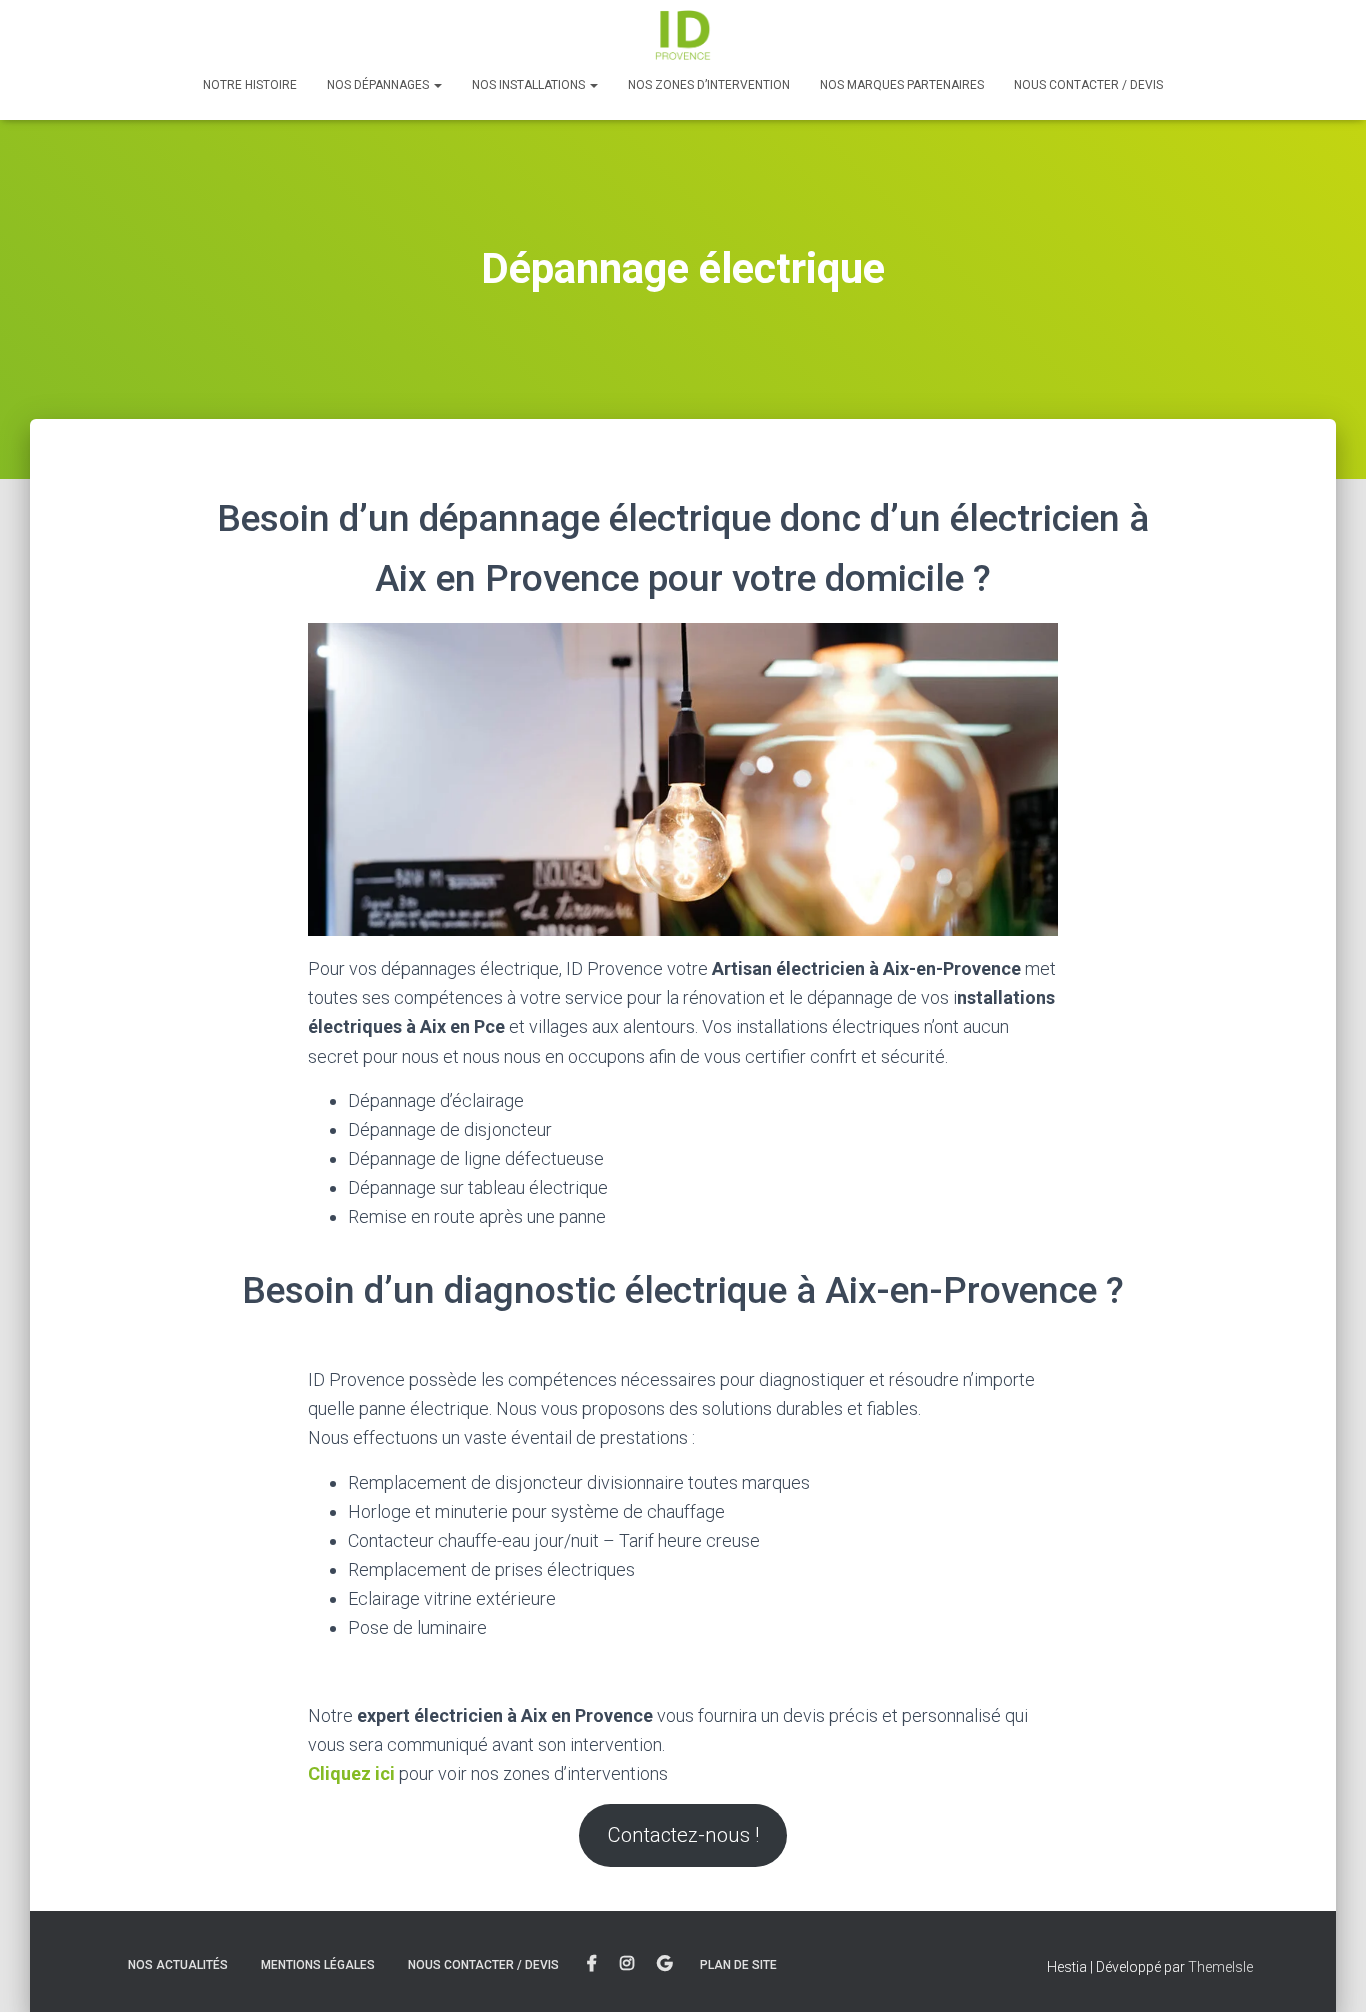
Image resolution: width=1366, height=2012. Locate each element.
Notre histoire (250, 85)
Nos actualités (178, 1965)
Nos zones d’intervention (709, 85)
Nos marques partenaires (902, 85)
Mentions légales (318, 1965)
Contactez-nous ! (683, 1835)
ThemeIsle (1220, 1967)
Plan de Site (738, 1965)
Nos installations (530, 85)
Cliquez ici (351, 1773)
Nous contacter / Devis (1088, 85)
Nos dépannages (379, 85)
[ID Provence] (683, 35)
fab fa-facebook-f (592, 1964)
